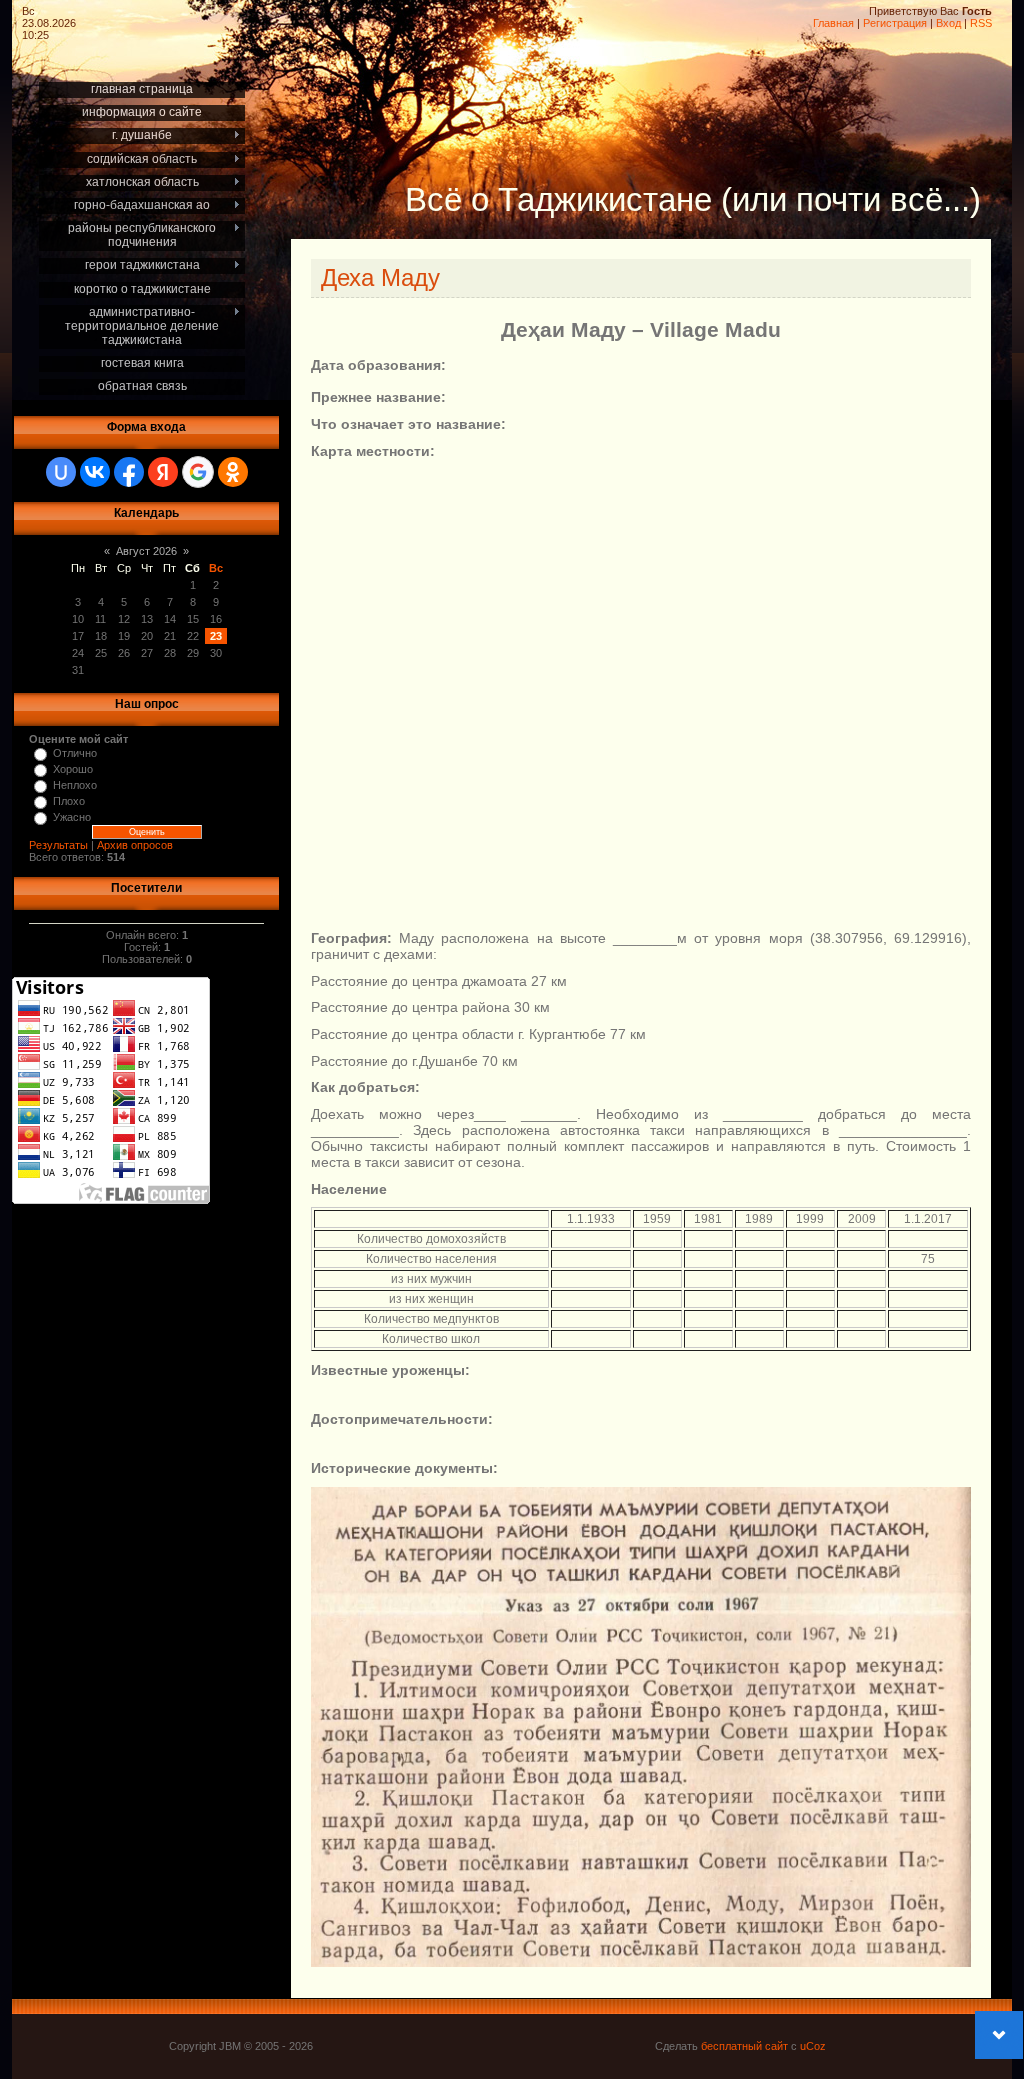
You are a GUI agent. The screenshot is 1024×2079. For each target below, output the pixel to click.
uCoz (813, 2046)
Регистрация (895, 23)
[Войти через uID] (61, 472)
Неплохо (75, 785)
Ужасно (72, 817)
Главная (833, 23)
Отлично (75, 753)
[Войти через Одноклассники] (233, 472)
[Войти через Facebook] (129, 472)
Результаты (58, 845)
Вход (948, 23)
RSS (981, 23)
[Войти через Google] (198, 472)
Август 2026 (146, 551)
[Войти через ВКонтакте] (95, 472)
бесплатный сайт (744, 2046)
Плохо (69, 801)
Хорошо (73, 769)
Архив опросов (135, 845)
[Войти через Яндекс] (163, 472)
